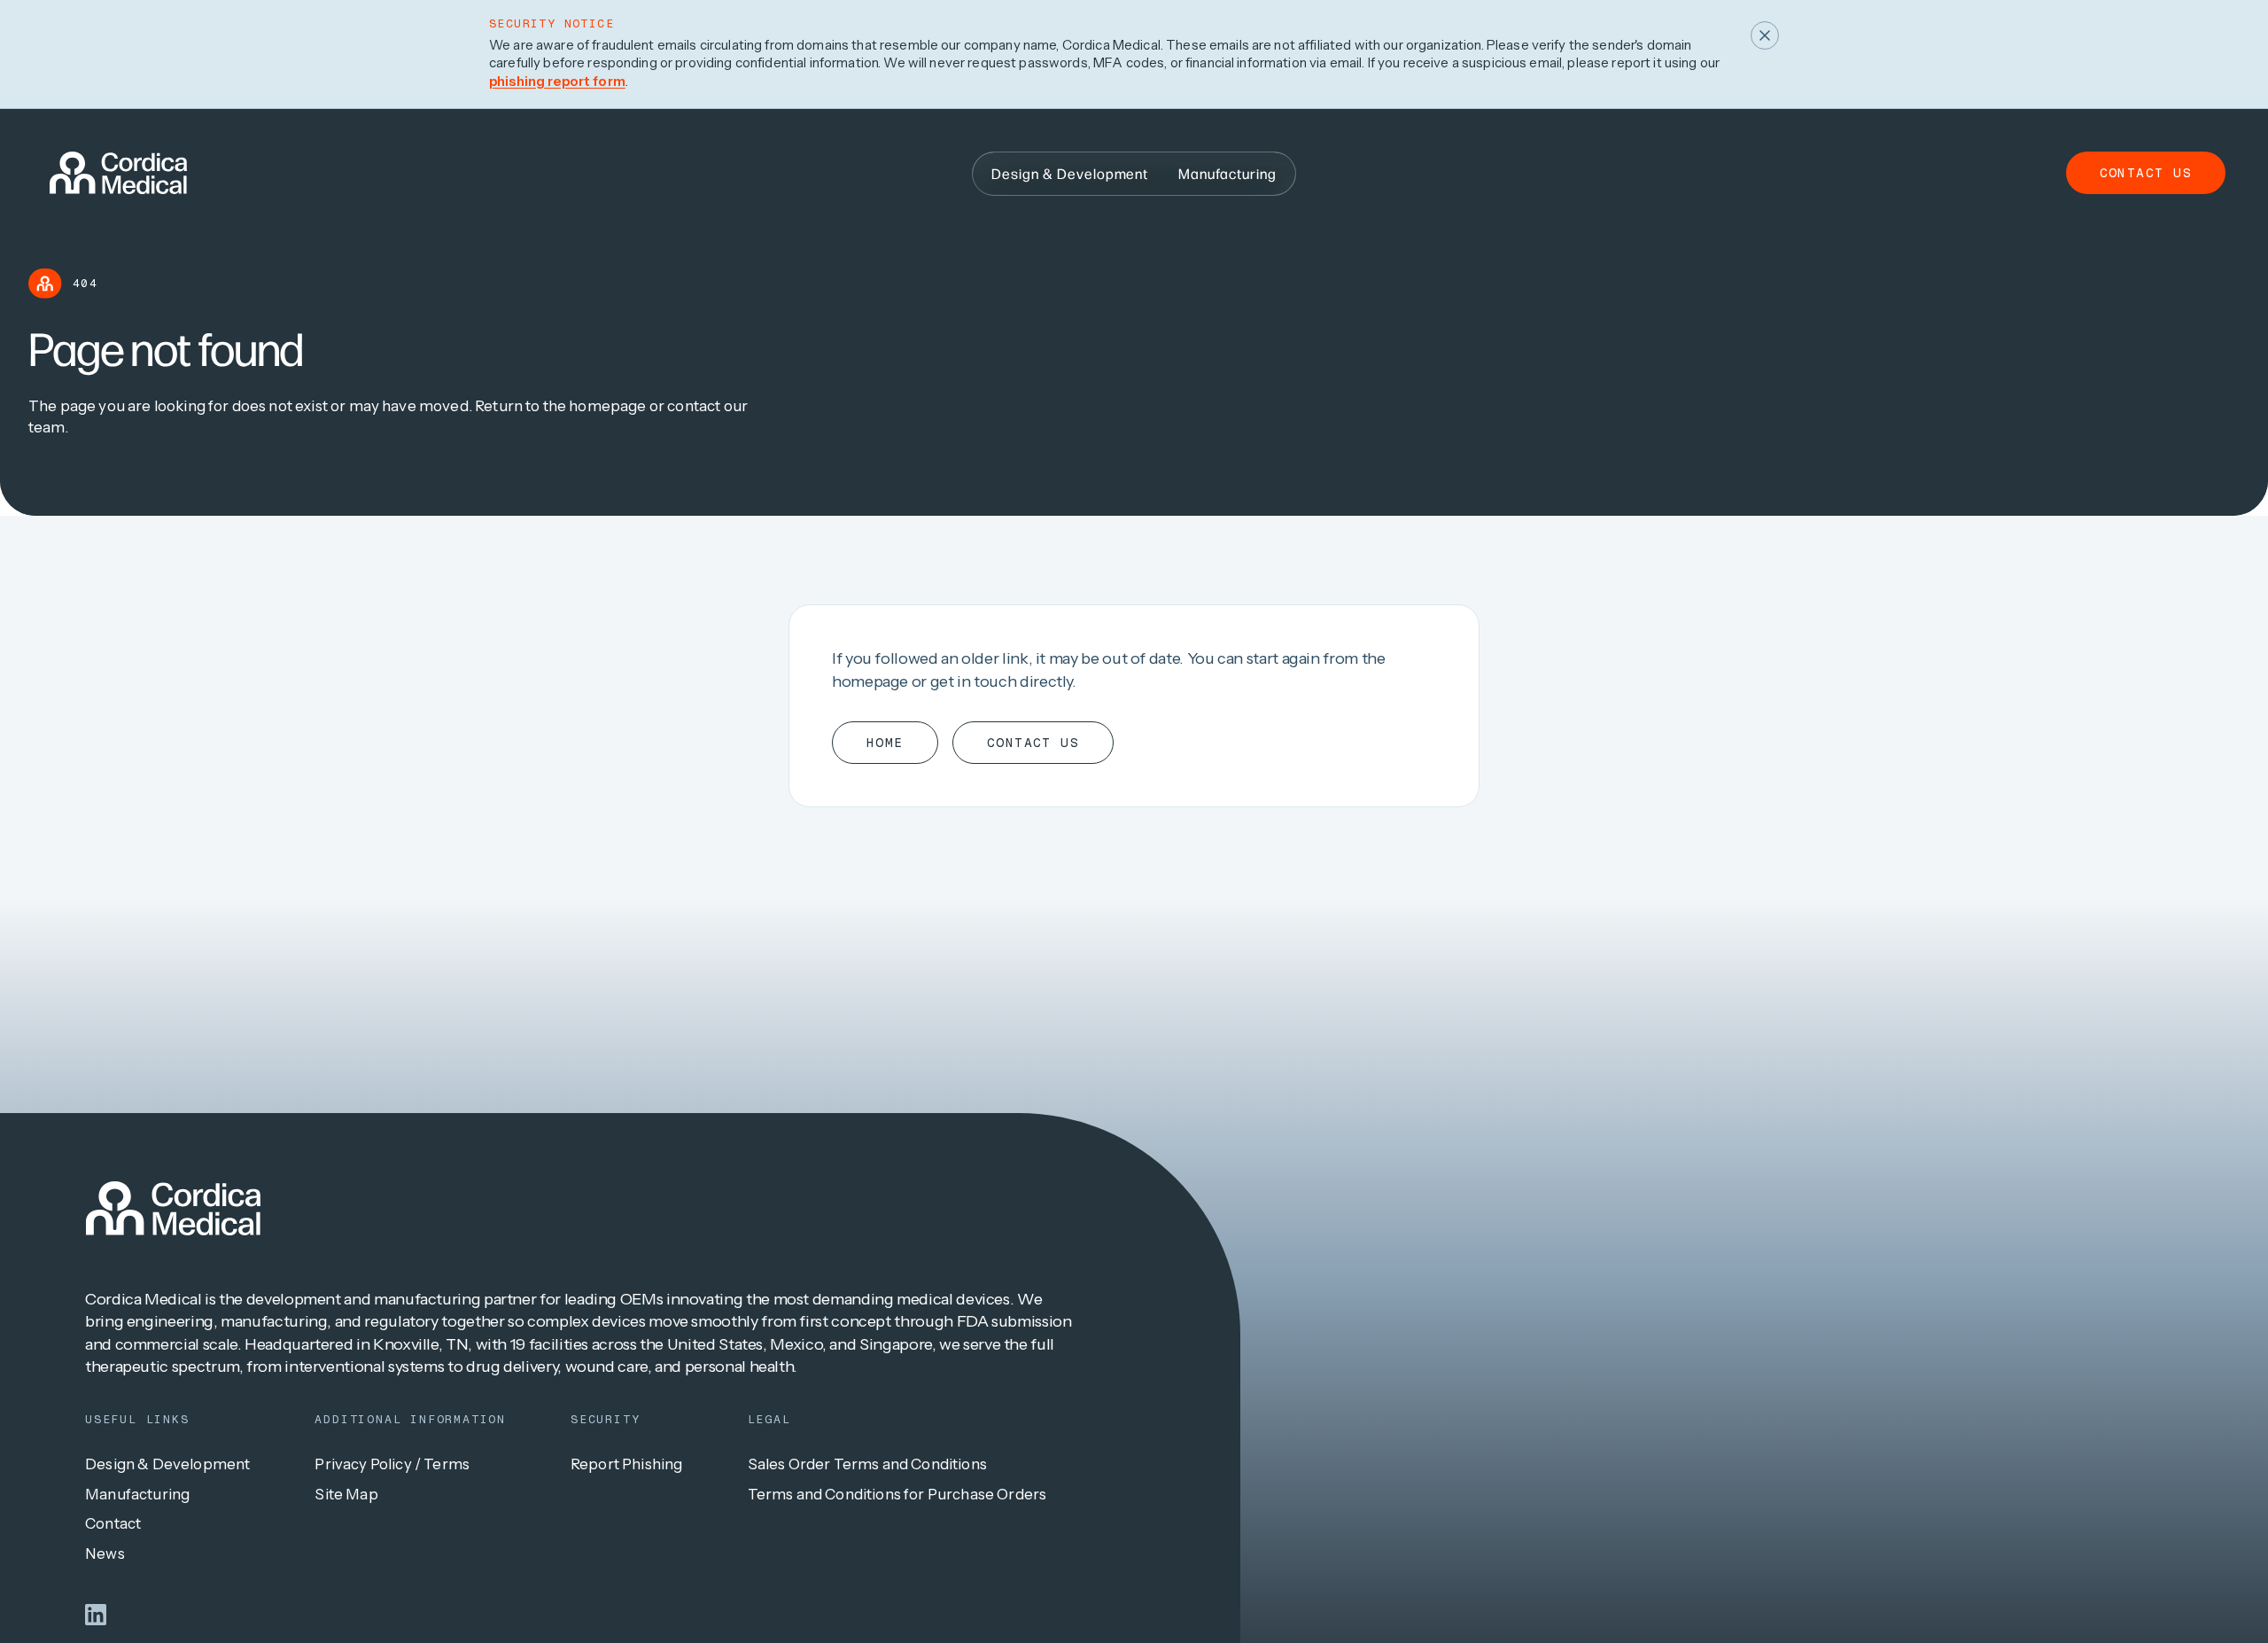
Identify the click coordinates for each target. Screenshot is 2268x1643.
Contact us (2146, 173)
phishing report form (557, 81)
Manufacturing (137, 1494)
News (105, 1553)
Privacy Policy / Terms (392, 1464)
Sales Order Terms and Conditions (867, 1464)
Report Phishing (627, 1464)
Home (885, 743)
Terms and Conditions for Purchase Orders (897, 1494)
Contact (113, 1523)
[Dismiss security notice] (1765, 35)
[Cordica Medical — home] (173, 1208)
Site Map (346, 1494)
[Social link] (96, 1615)
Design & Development (167, 1464)
